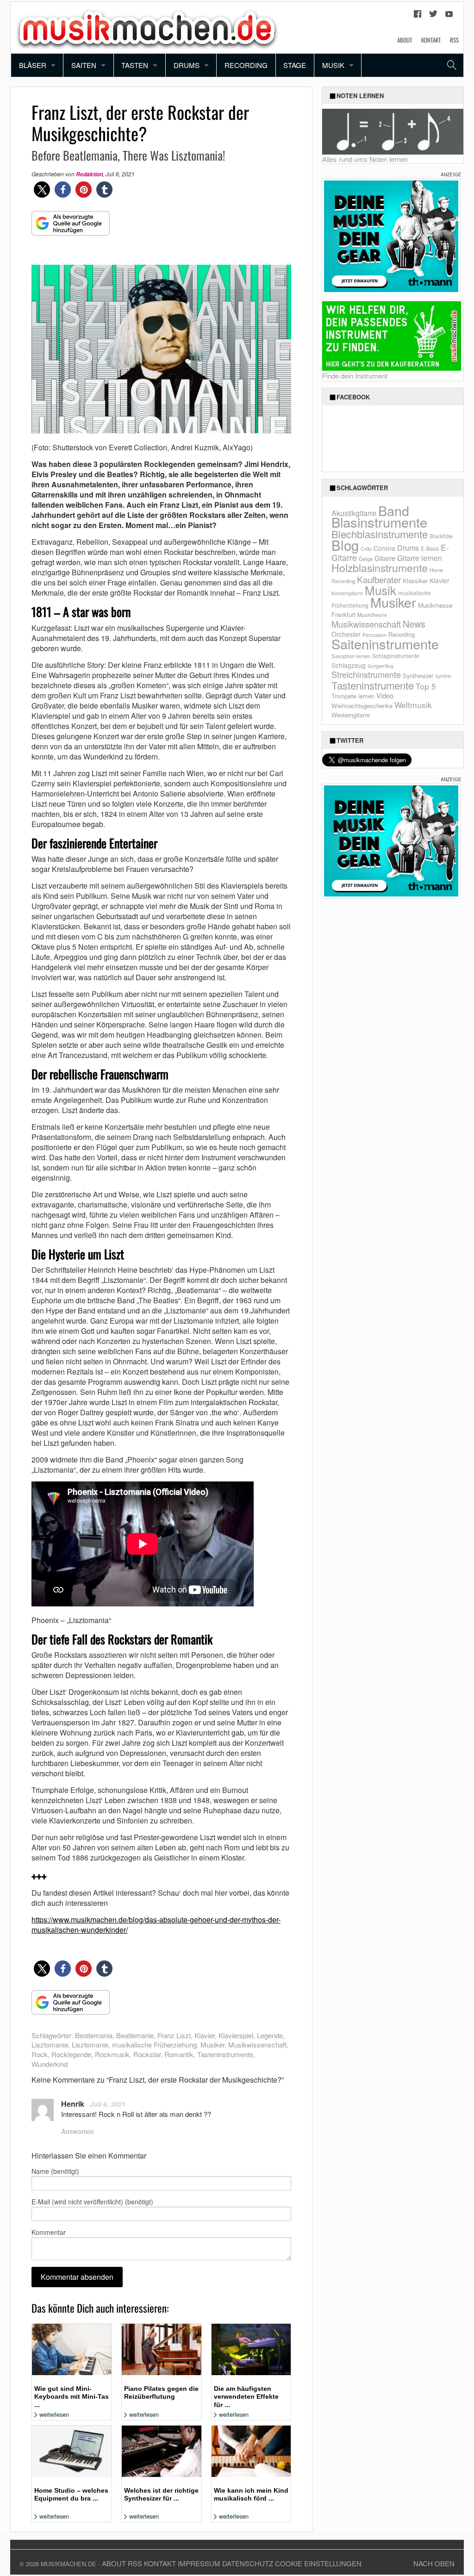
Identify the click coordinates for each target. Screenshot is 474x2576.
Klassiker (415, 581)
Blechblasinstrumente (380, 534)
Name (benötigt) (55, 2171)
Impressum (199, 2563)
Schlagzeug (349, 665)
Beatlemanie (135, 2035)
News (414, 624)
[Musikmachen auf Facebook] (418, 16)
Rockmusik (112, 2054)
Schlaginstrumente (396, 656)
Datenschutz (248, 2563)
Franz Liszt (174, 2035)
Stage (295, 65)
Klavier (205, 2035)
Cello (366, 549)
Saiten (84, 65)
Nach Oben (434, 2563)
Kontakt (431, 40)
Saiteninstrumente (385, 644)
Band (394, 510)
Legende (270, 2035)
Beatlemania (94, 2035)
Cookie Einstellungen (318, 2563)
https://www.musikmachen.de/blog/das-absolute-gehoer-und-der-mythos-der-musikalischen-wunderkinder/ (156, 1925)
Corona (384, 548)
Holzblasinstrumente (380, 568)
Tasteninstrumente (225, 2054)
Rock (40, 2054)
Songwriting (380, 666)
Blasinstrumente (379, 522)
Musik (333, 65)
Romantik (179, 2054)
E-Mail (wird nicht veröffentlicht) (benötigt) (92, 2202)
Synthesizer (418, 675)
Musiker (212, 2044)
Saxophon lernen (351, 656)
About (405, 40)
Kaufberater (379, 579)
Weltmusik (413, 705)
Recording (246, 65)
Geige (366, 559)
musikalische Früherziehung (154, 2044)
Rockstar (147, 2054)
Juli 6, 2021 (108, 2104)
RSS (454, 40)
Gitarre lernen (420, 558)
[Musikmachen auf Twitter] (433, 16)
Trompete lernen (353, 696)
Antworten (78, 2131)
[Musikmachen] (147, 27)
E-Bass (430, 548)
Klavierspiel (236, 2035)
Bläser (33, 65)
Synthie (443, 676)
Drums (187, 65)
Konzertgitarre (347, 593)
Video (385, 695)
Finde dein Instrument (355, 376)
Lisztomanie (90, 2044)
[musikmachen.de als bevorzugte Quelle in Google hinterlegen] (71, 228)
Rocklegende (71, 2054)
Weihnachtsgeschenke (362, 706)
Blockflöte (441, 536)
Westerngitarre (351, 715)
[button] (42, 190)
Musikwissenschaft (257, 2044)
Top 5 (426, 686)
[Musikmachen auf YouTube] (449, 16)
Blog (345, 545)
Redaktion (89, 174)
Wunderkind (50, 2064)
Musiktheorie (372, 615)
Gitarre (385, 558)
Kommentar (49, 2232)
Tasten (135, 65)
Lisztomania (50, 2044)
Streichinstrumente (366, 674)
